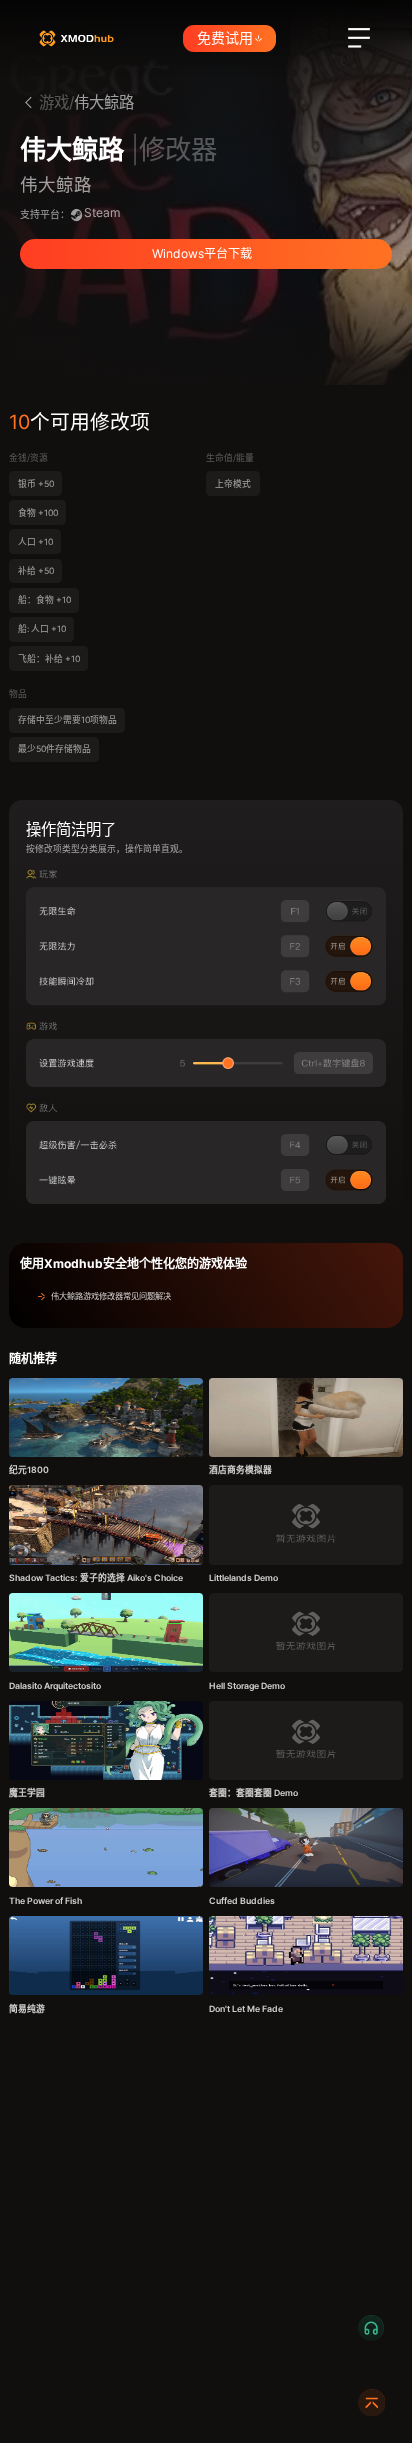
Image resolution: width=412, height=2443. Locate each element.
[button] (206, 1296)
